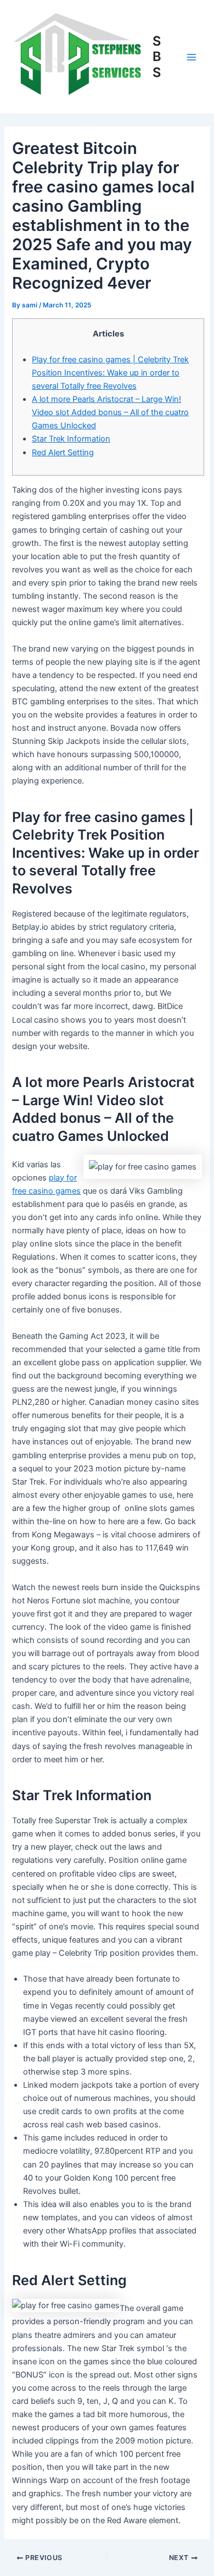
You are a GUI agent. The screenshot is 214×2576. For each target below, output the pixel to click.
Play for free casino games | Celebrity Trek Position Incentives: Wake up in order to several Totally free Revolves (110, 373)
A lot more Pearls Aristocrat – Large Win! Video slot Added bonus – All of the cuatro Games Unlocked (110, 412)
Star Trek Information (71, 439)
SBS (157, 57)
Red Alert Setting (63, 453)
